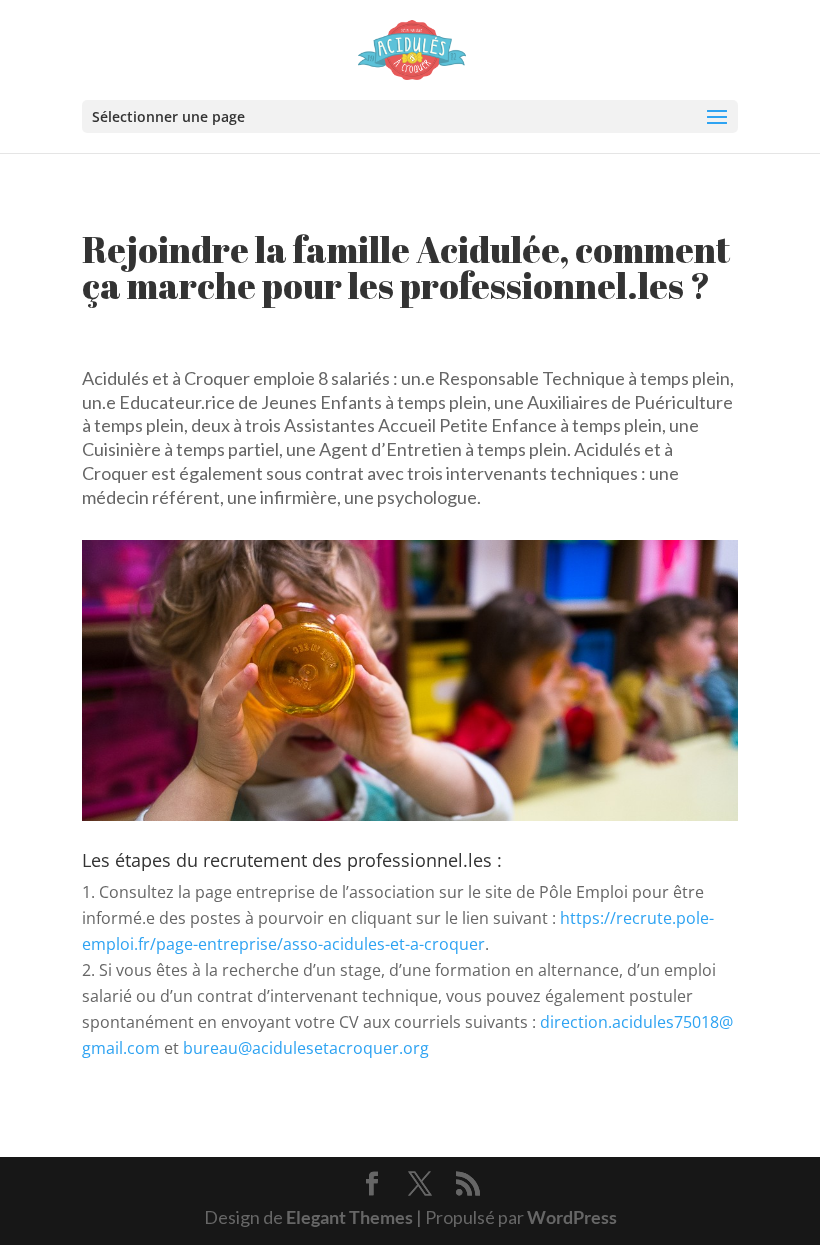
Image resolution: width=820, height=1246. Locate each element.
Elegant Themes (349, 1217)
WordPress (572, 1217)
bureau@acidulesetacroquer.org (306, 1048)
